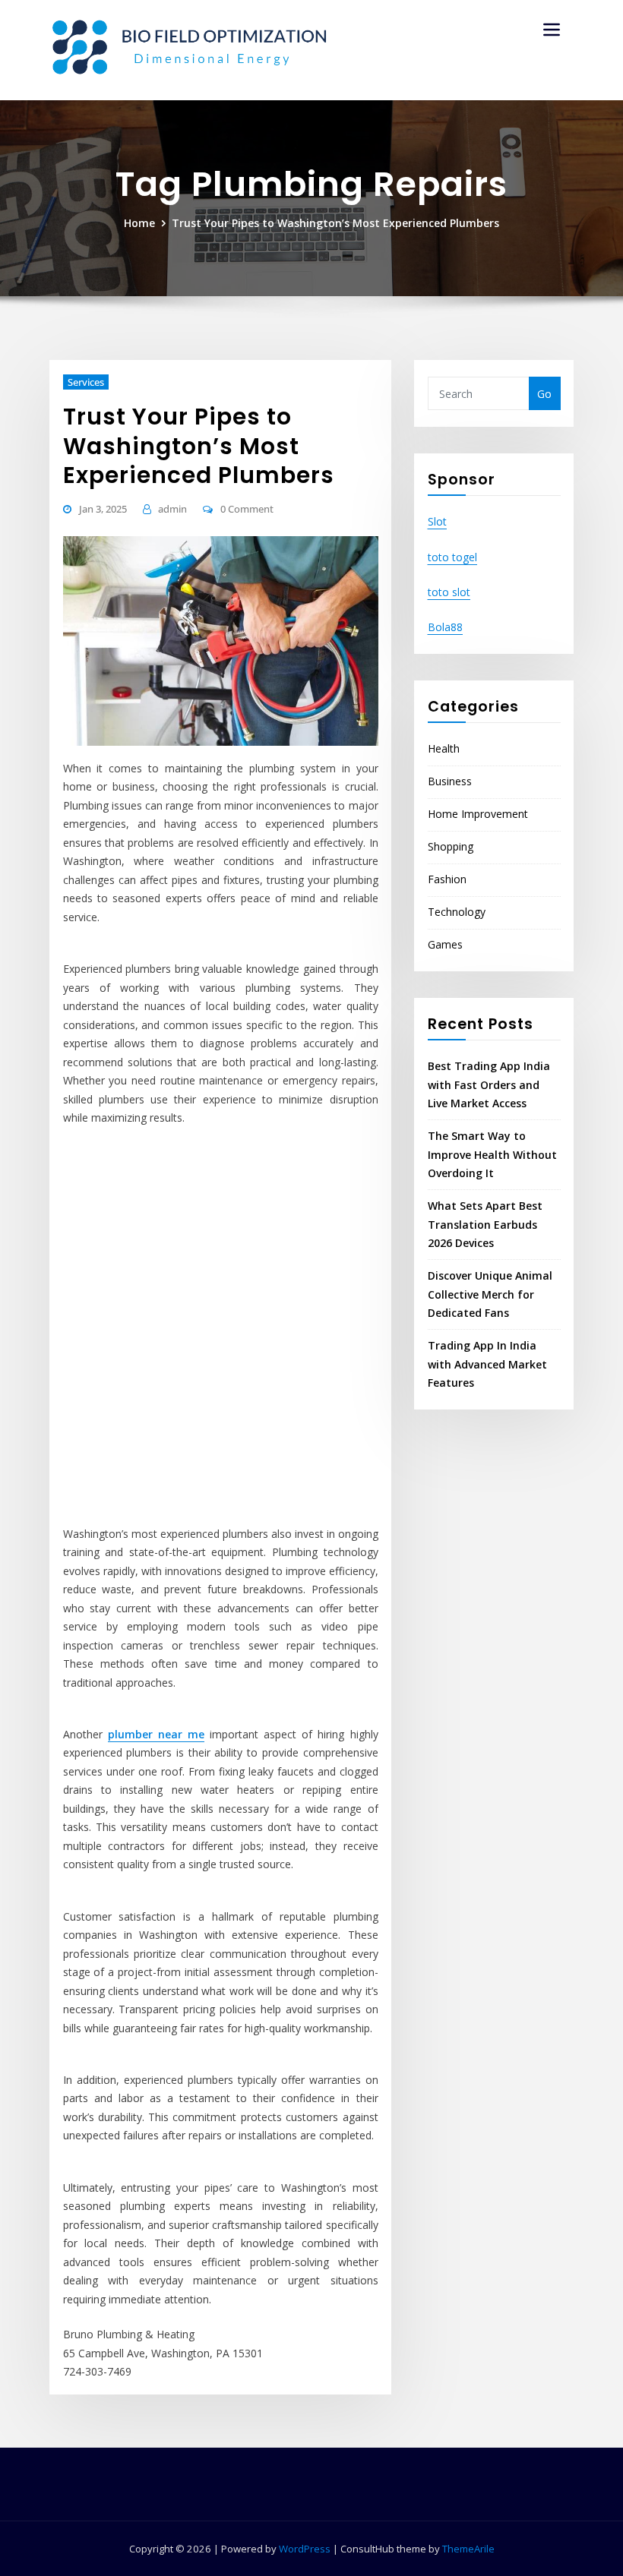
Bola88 (445, 627)
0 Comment (247, 509)
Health (444, 748)
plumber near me (156, 1734)
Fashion (447, 879)
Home (139, 223)
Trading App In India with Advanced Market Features (487, 1364)
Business (450, 781)
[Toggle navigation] (552, 30)
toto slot (449, 592)
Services (86, 382)
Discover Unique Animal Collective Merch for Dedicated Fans (490, 1294)
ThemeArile (468, 2549)
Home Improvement (478, 814)
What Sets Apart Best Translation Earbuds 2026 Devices (485, 1224)
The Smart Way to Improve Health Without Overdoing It (492, 1154)
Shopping (451, 846)
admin (172, 509)
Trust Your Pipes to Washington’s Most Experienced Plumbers (335, 223)
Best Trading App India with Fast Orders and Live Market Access (489, 1084)
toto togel (452, 557)
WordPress (305, 2549)
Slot (437, 521)
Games (445, 944)
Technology (457, 912)
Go (544, 394)
